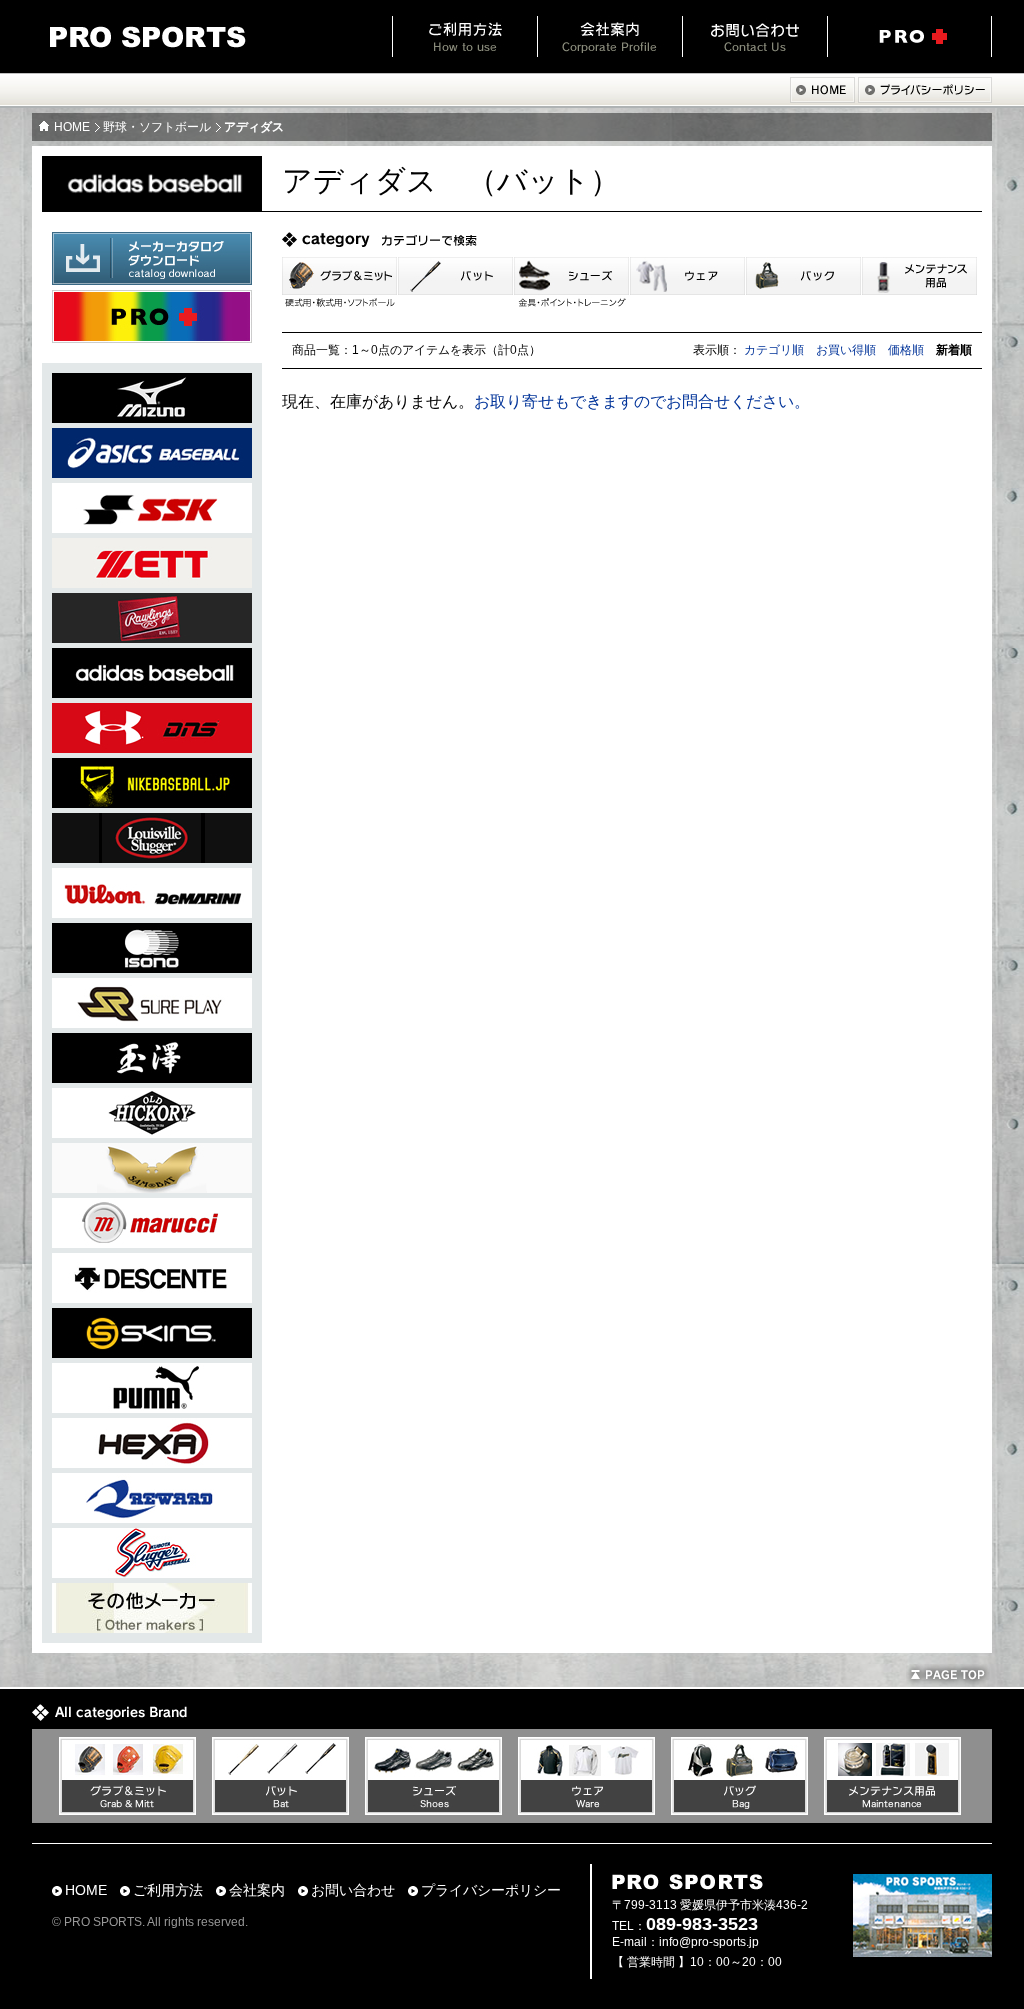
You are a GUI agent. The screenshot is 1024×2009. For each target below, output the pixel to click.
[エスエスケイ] (152, 527)
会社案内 (609, 36)
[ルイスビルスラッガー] (152, 857)
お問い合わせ (754, 36)
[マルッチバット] (152, 1242)
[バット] (280, 1809)
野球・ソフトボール (157, 127)
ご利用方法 (464, 36)
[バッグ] (739, 1809)
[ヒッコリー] (152, 1132)
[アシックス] (152, 472)
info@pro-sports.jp (709, 1942)
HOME (72, 127)
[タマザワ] (152, 1077)
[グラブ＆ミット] (127, 1809)
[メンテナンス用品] (892, 1809)
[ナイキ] (152, 802)
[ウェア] (586, 1809)
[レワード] (152, 1517)
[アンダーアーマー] (152, 747)
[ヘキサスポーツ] (152, 1462)
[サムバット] (152, 1187)
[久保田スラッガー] (152, 1572)
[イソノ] (152, 967)
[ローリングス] (152, 637)
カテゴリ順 (774, 350)
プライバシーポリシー (491, 1890)
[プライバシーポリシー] (925, 97)
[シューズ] (433, 1809)
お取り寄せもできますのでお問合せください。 (642, 401)
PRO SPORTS (148, 37)
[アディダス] (152, 692)
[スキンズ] (152, 1352)
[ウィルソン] (152, 912)
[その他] (152, 1627)
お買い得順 (846, 350)
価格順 (906, 350)
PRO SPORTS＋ (909, 36)
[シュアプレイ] (152, 1022)
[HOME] (822, 97)
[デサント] (152, 1297)
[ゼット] (152, 582)
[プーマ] (152, 1407)
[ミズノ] (152, 417)
